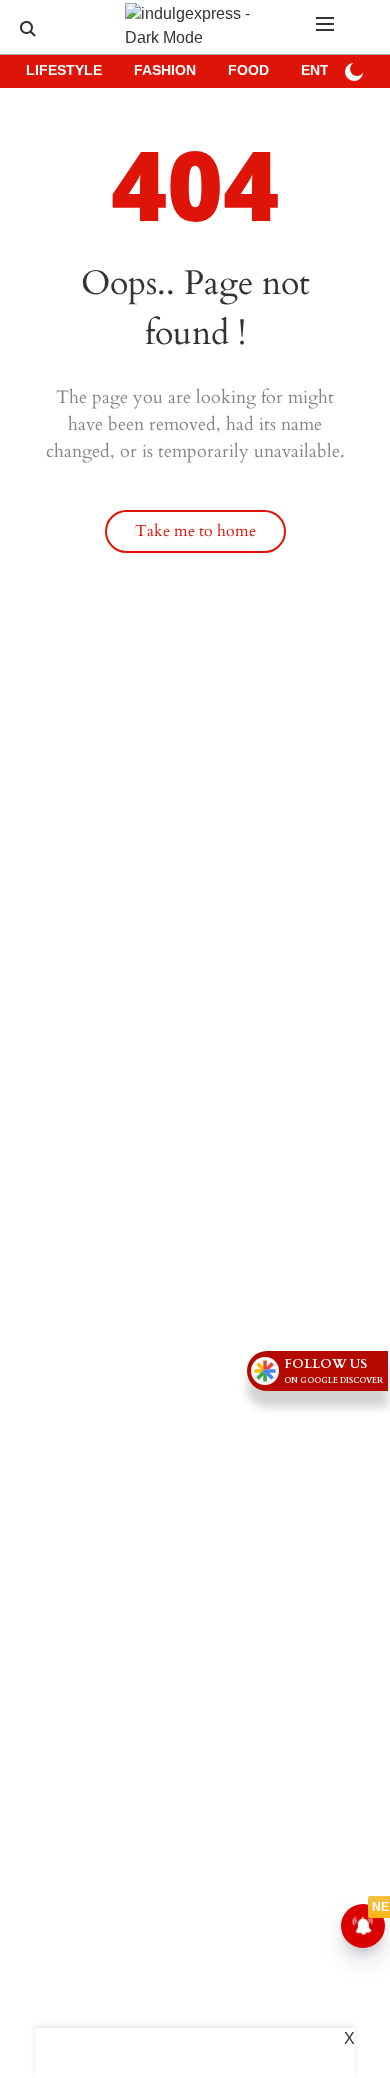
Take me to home (195, 531)
